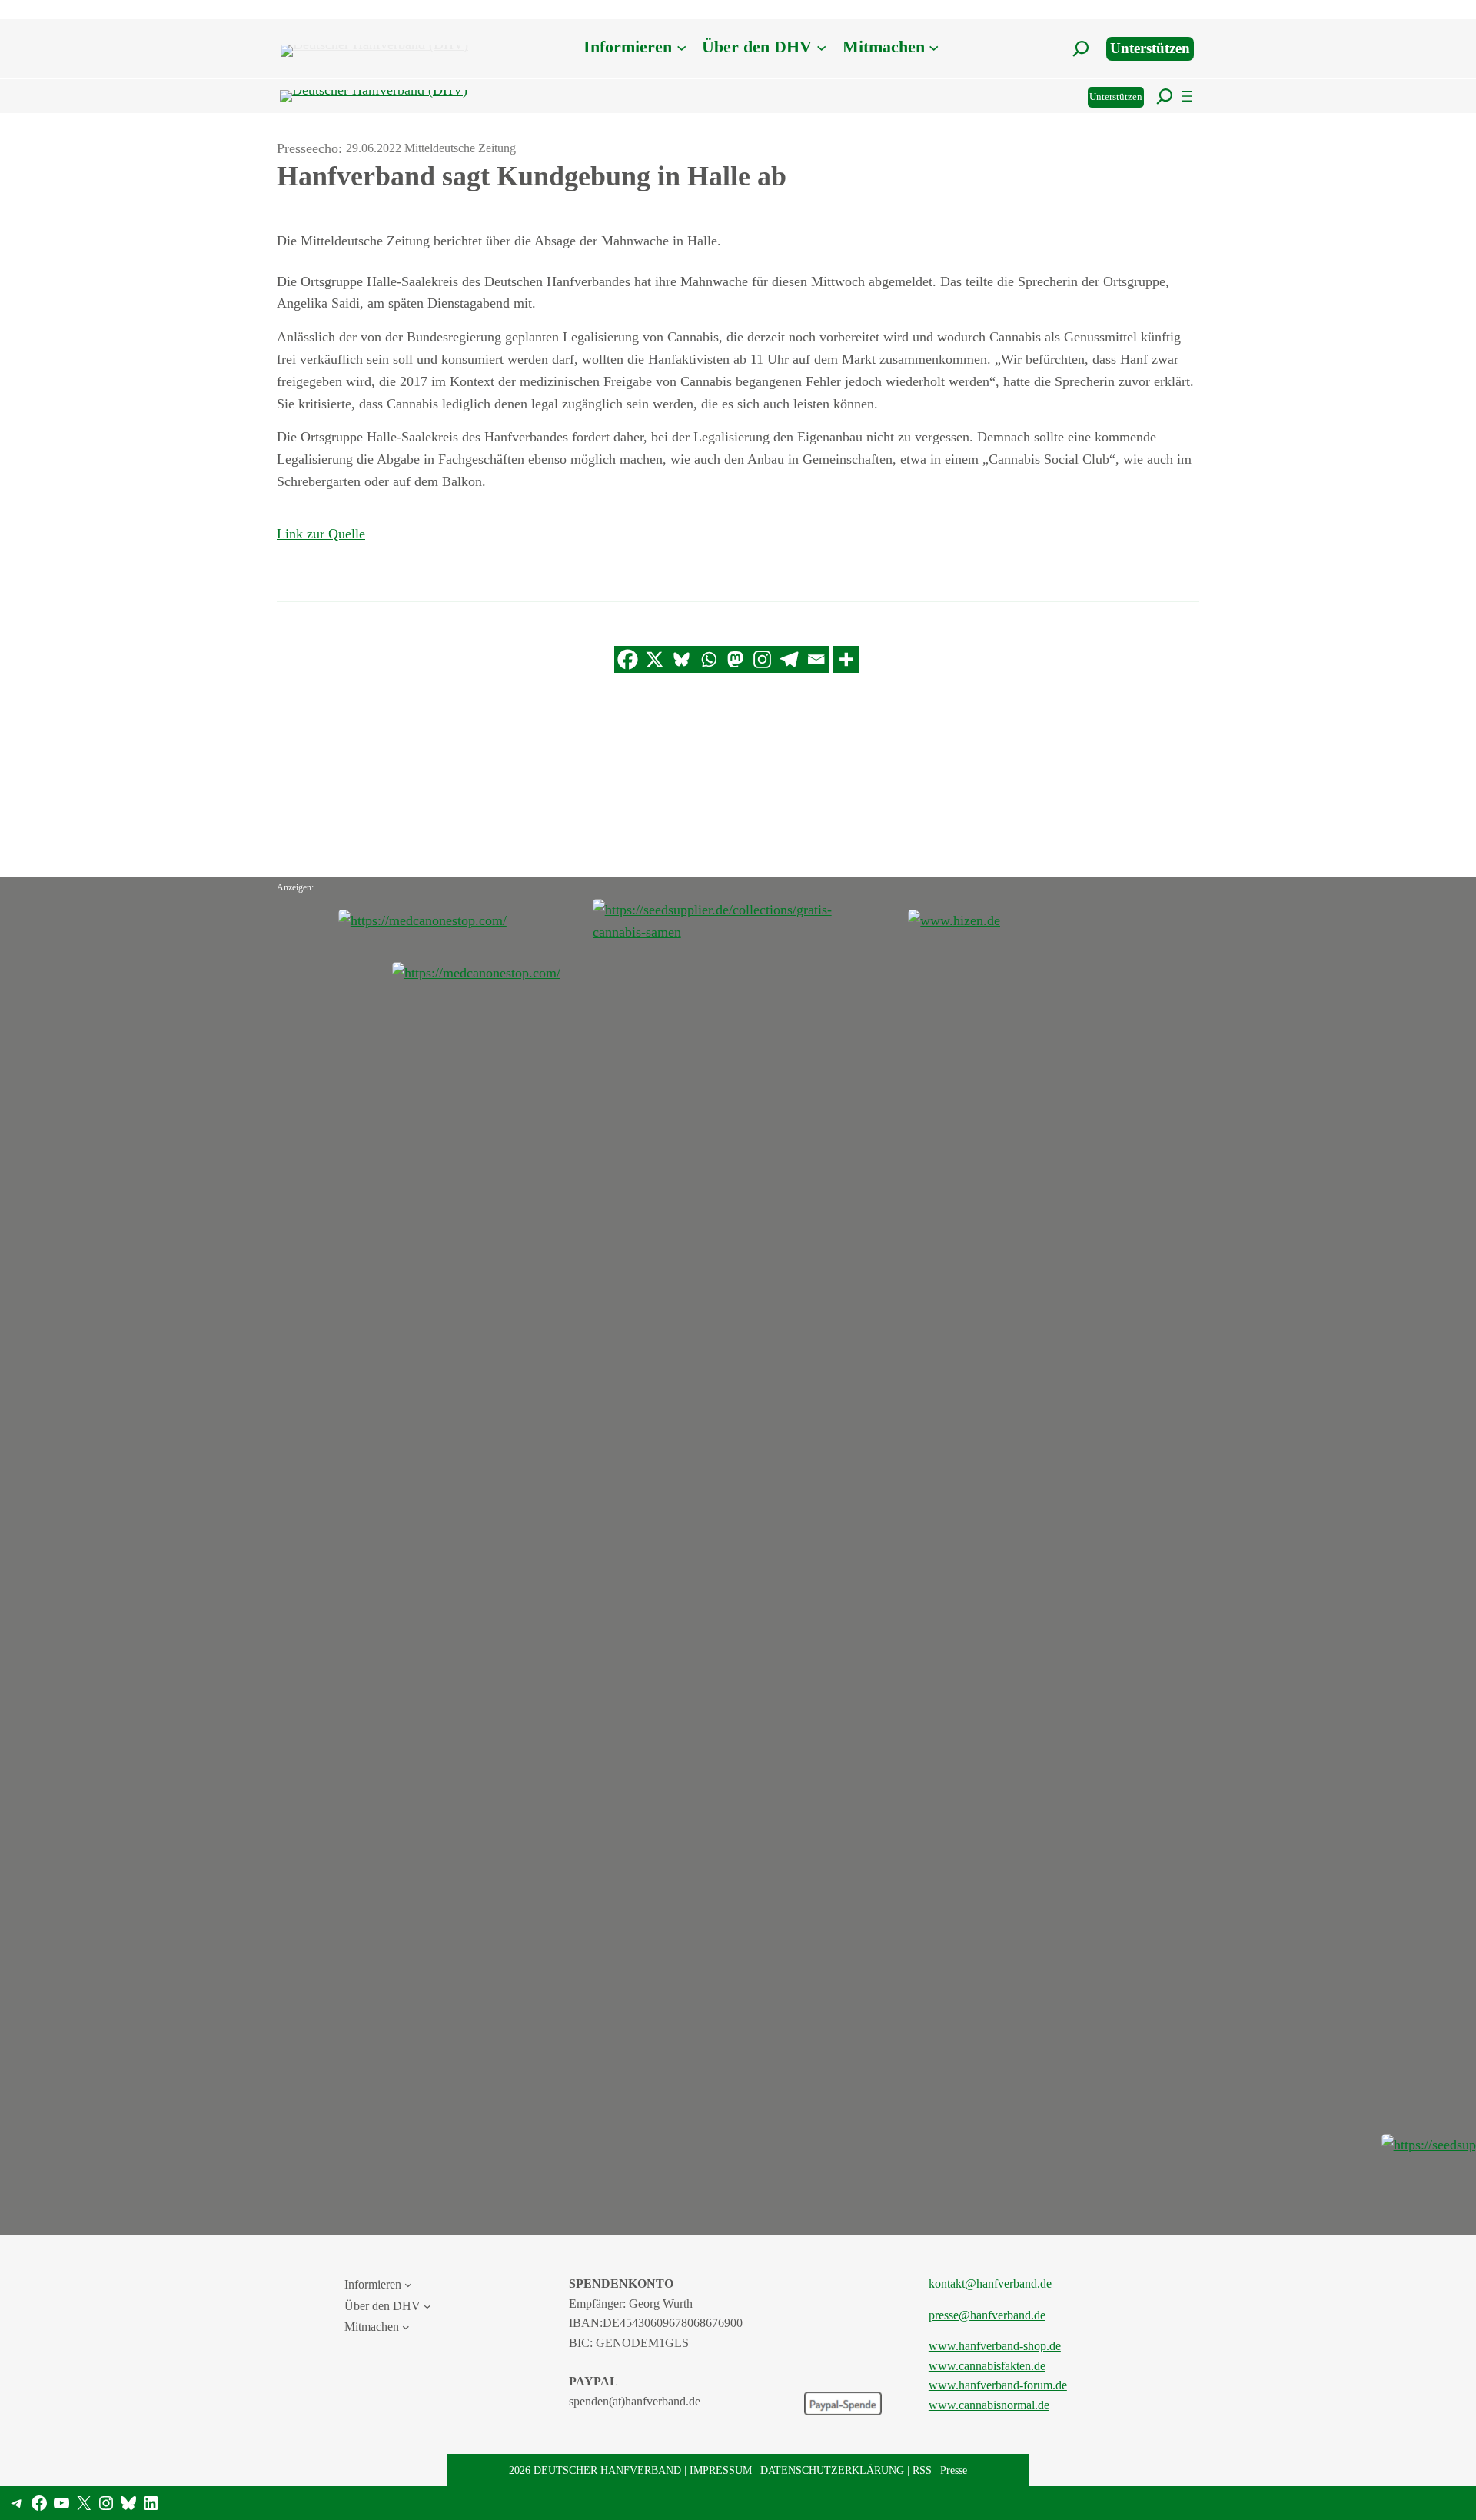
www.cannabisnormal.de (989, 2405)
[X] (655, 659)
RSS (922, 2470)
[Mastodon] (735, 659)
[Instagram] (762, 659)
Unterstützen (1150, 48)
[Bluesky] (681, 659)
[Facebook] (628, 659)
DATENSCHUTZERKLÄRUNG (834, 2470)
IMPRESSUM (721, 2470)
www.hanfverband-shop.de (995, 2346)
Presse (954, 2470)
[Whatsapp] (708, 659)
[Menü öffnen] (1187, 96)
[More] (846, 659)
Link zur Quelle (321, 534)
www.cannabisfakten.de (987, 2366)
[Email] (816, 659)
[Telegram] (789, 659)
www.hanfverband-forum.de (998, 2385)
